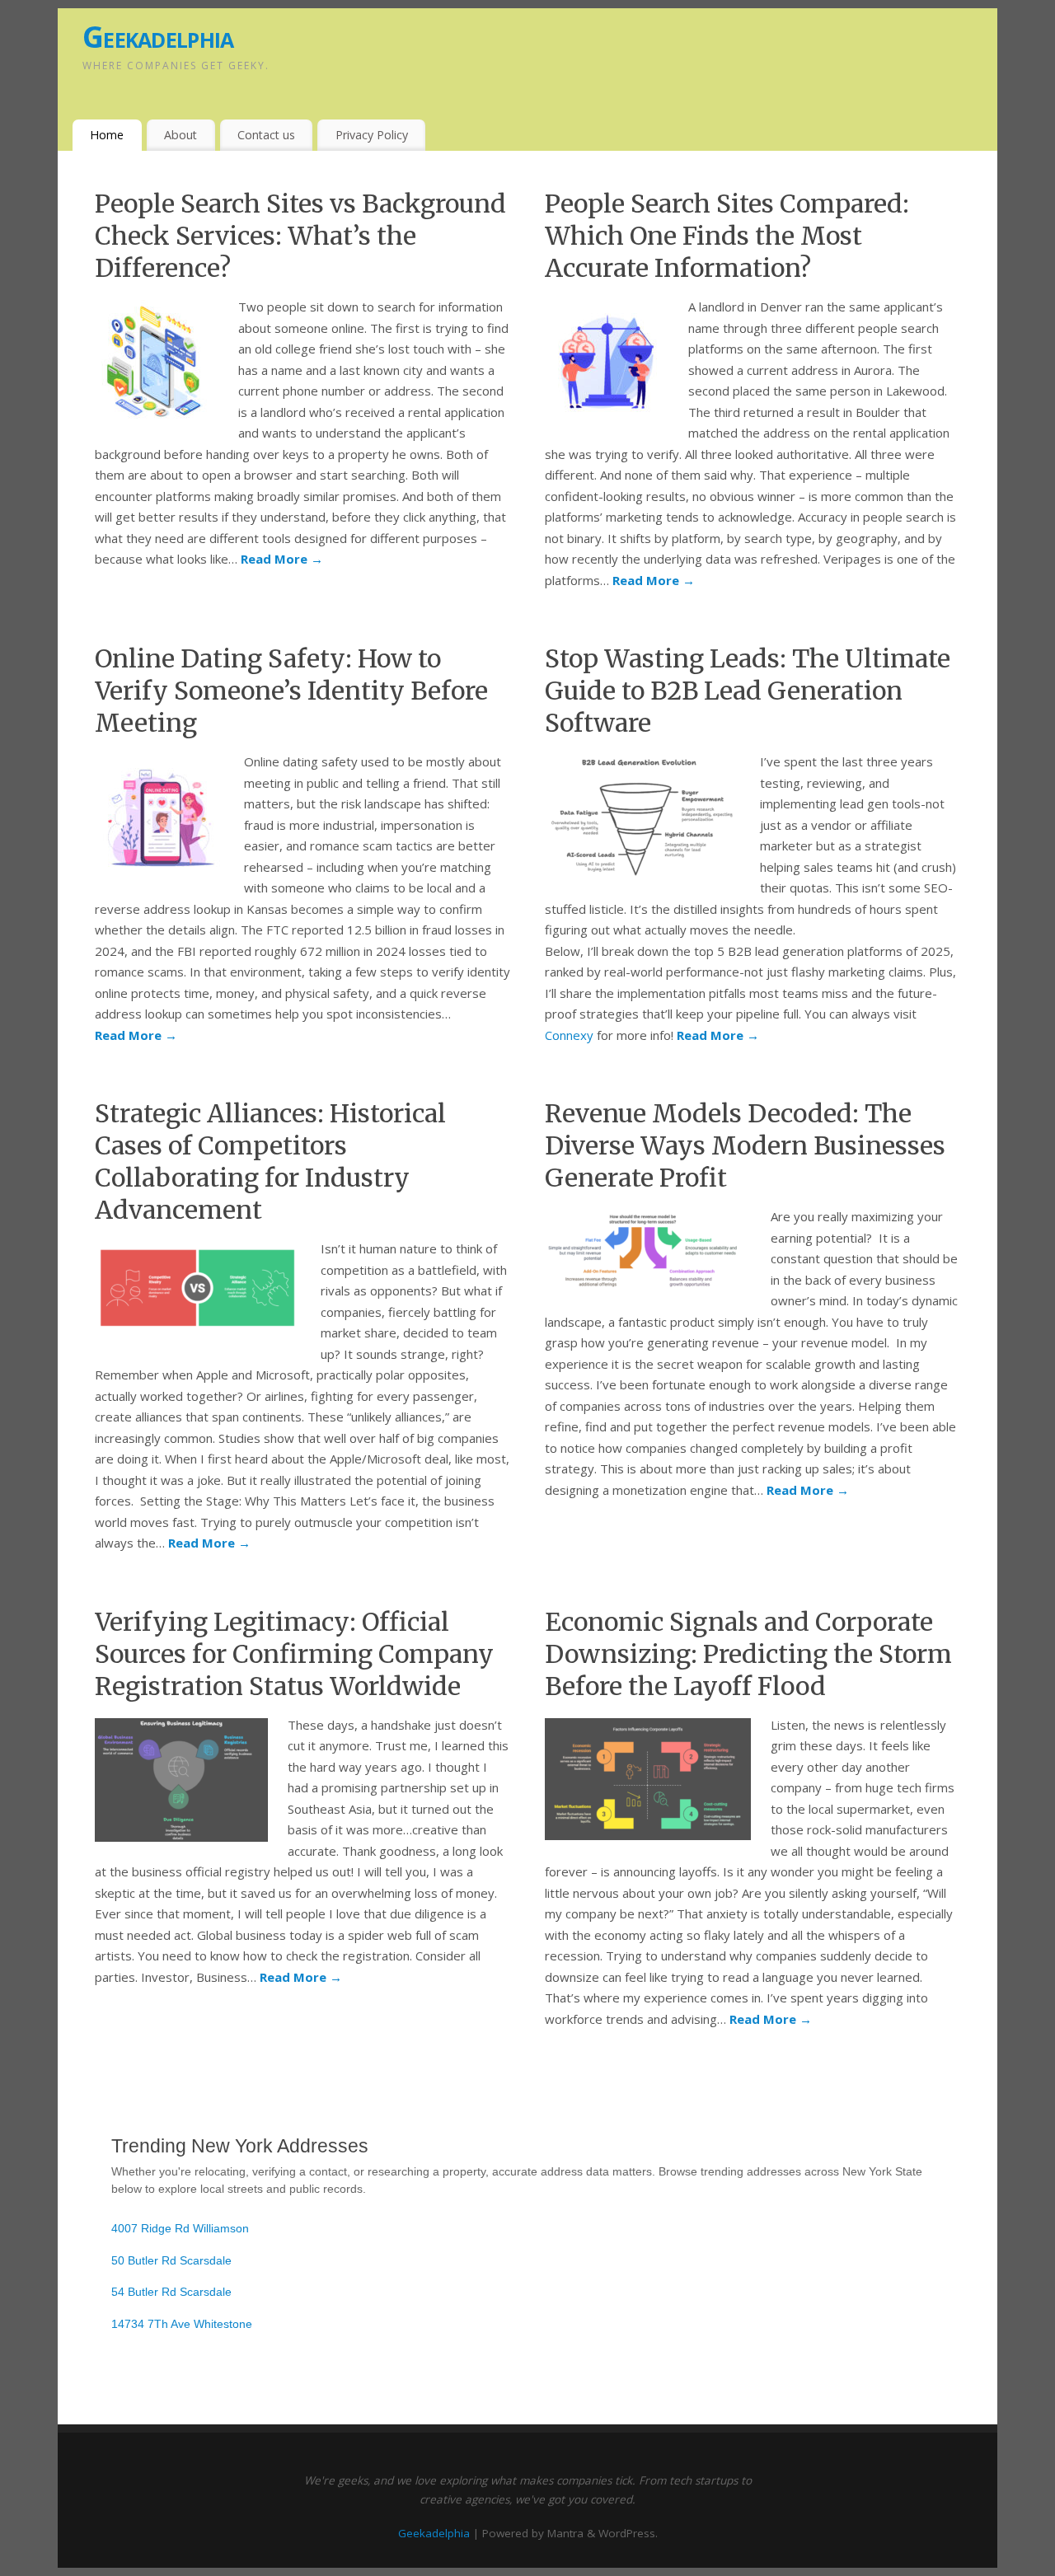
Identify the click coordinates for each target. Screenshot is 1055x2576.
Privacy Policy (372, 135)
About (181, 135)
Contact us (266, 135)
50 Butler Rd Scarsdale (171, 2260)
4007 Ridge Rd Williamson (180, 2228)
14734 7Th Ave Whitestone (182, 2324)
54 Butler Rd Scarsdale (171, 2292)
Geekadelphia (158, 37)
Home (107, 135)
